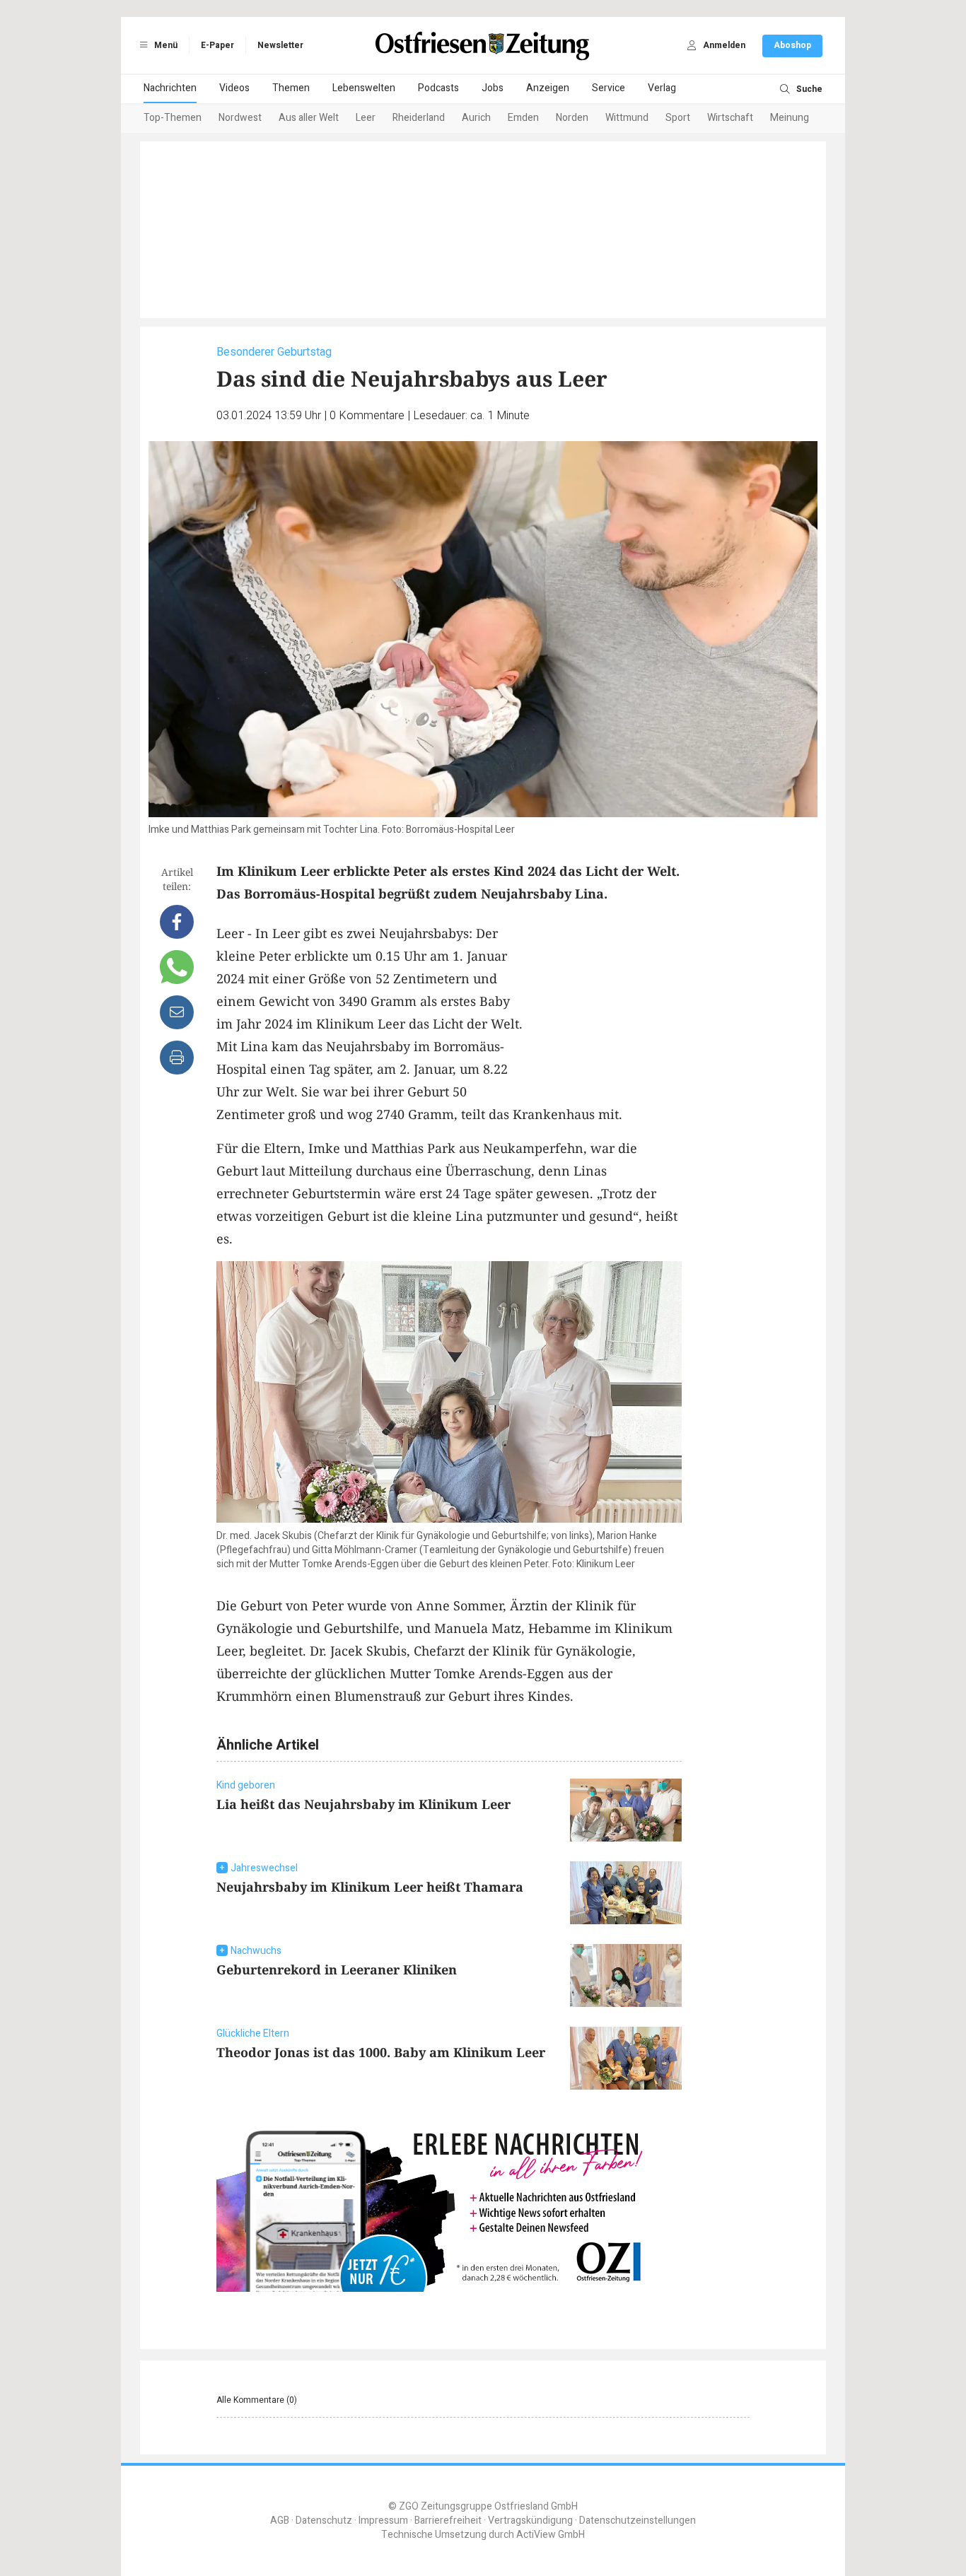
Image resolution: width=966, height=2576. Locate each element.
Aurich (476, 118)
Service (609, 88)
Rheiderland (419, 118)
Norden (572, 118)
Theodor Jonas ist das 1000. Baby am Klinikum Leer (381, 2052)
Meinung (790, 118)
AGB (280, 2521)
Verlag (662, 88)
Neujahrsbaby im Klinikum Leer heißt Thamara (370, 1887)
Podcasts (438, 88)
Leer (366, 118)
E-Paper (217, 45)
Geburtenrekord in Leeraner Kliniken (337, 1969)
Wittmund (627, 118)
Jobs (493, 88)
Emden (523, 118)
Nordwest (240, 118)
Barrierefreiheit (448, 2521)
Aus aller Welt (309, 118)
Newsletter (280, 45)
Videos (234, 88)
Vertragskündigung (530, 2521)
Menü (165, 45)
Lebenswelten (364, 88)
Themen (291, 88)
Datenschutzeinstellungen (638, 2521)
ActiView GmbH (551, 2535)
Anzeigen (548, 88)
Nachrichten (170, 88)
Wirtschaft (730, 118)
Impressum (383, 2521)
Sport (678, 118)
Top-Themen (173, 118)
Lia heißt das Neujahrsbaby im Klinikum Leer (363, 1804)
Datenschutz (324, 2521)
